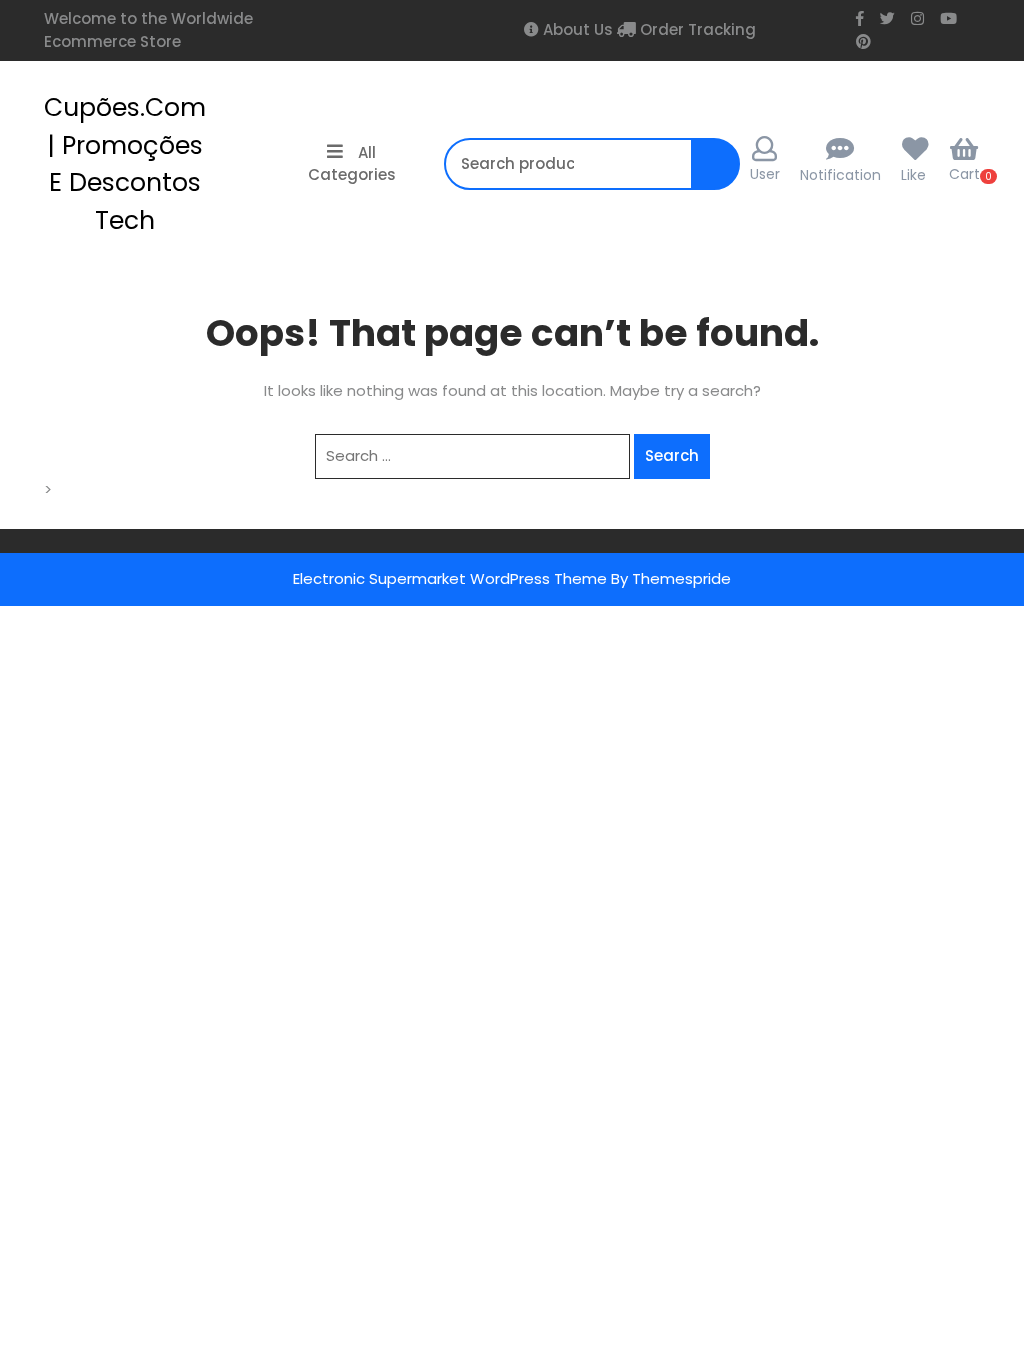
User (765, 174)
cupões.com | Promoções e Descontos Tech (125, 164)
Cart (964, 174)
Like (913, 175)
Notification (840, 175)
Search (720, 174)
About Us (576, 29)
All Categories (352, 164)
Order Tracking (696, 29)
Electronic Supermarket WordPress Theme (450, 578)
